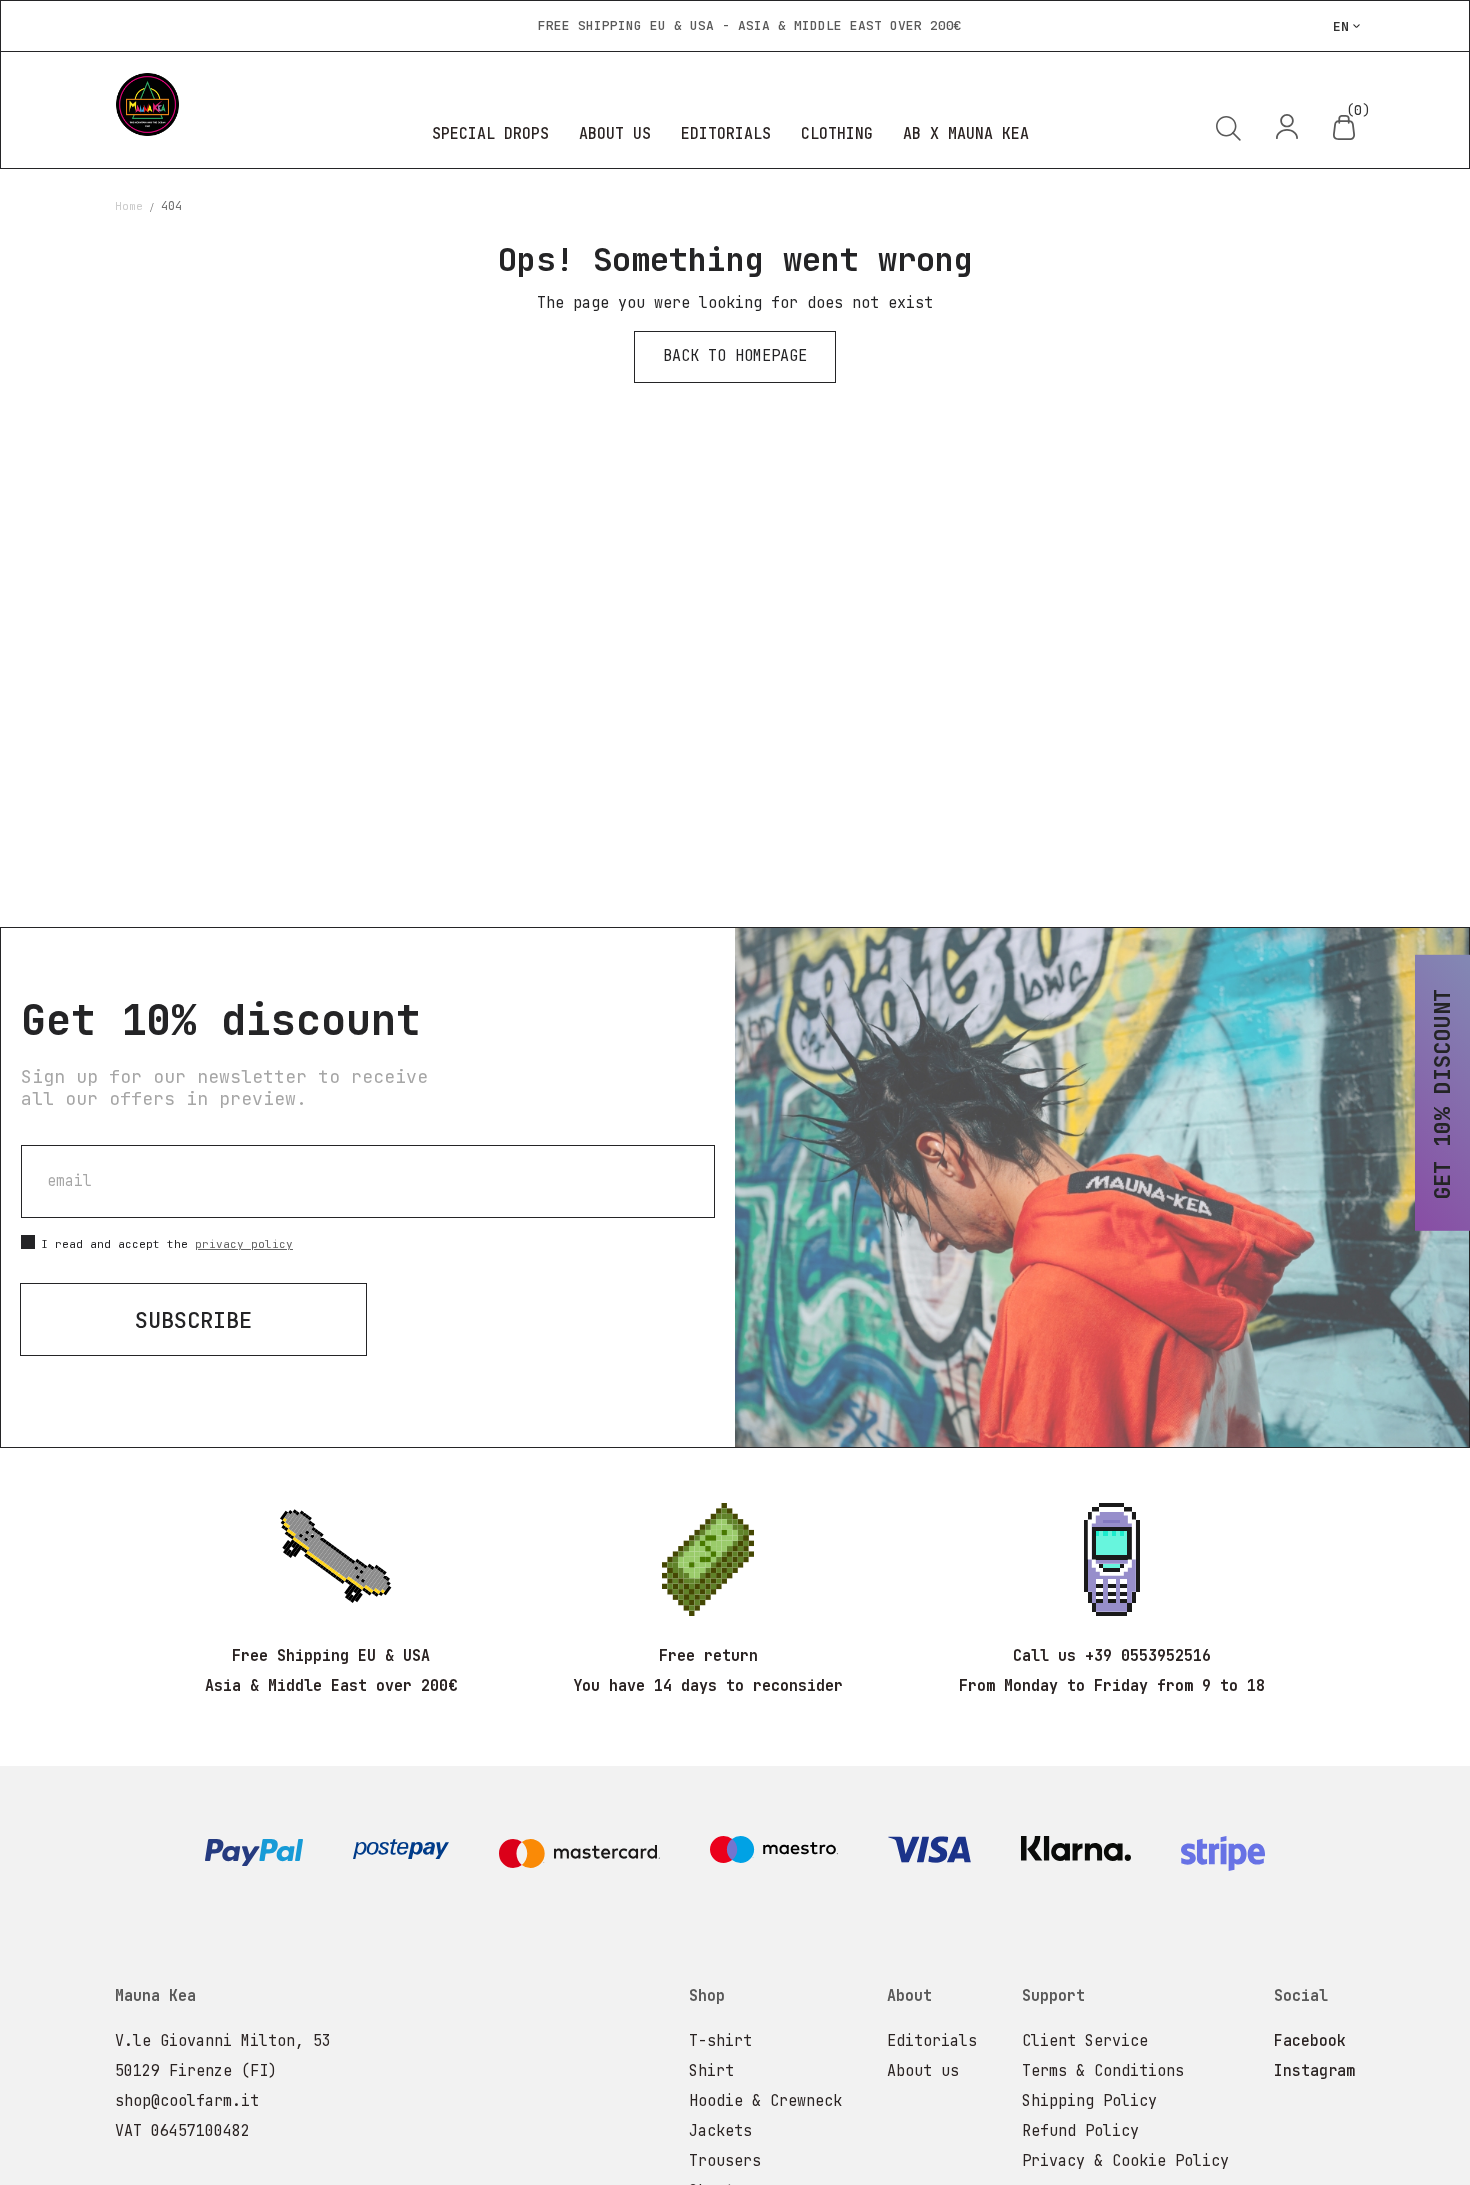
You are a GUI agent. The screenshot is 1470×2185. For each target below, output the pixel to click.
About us (923, 2071)
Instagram (1314, 2071)
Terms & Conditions (1103, 2071)
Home (132, 206)
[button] (1347, 26)
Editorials (932, 2041)
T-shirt (720, 2041)
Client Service (1085, 2041)
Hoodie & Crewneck (765, 2101)
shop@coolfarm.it (187, 2101)
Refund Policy (1080, 2131)
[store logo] (220, 104)
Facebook (1310, 2041)
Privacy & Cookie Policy (1125, 2161)
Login (1288, 126)
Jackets (720, 2131)
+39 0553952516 (1148, 1656)
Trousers (725, 2161)
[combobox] (1115, 201)
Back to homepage (735, 356)
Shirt (711, 2071)
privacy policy (244, 1244)
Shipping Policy (1089, 2101)
